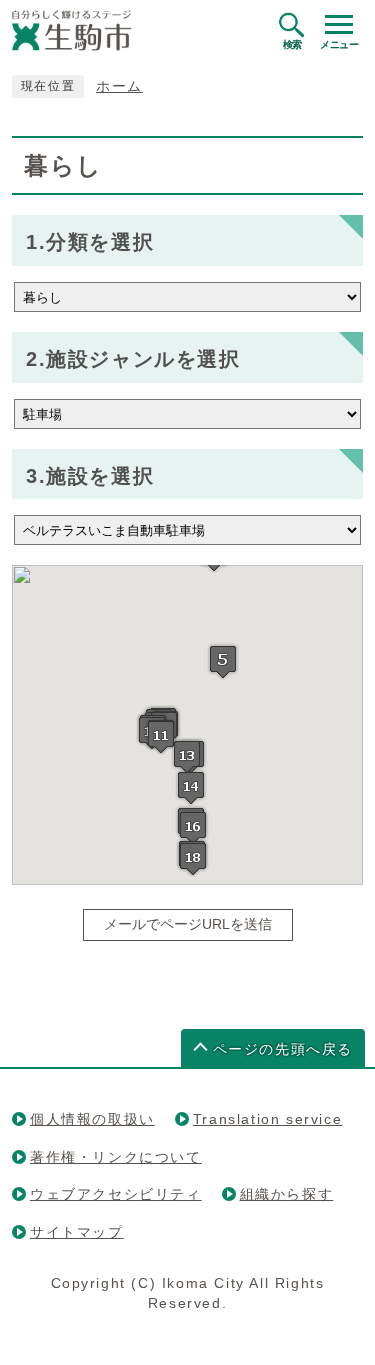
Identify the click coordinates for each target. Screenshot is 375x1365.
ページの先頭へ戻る (283, 1049)
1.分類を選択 (90, 242)
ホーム (119, 86)
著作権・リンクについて (116, 1157)
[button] (223, 661)
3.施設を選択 (90, 475)
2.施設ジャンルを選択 (133, 359)
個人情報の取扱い (92, 1119)
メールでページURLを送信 (188, 924)
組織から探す (287, 1194)
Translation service (267, 1119)
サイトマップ (77, 1232)
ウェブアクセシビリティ (116, 1194)
